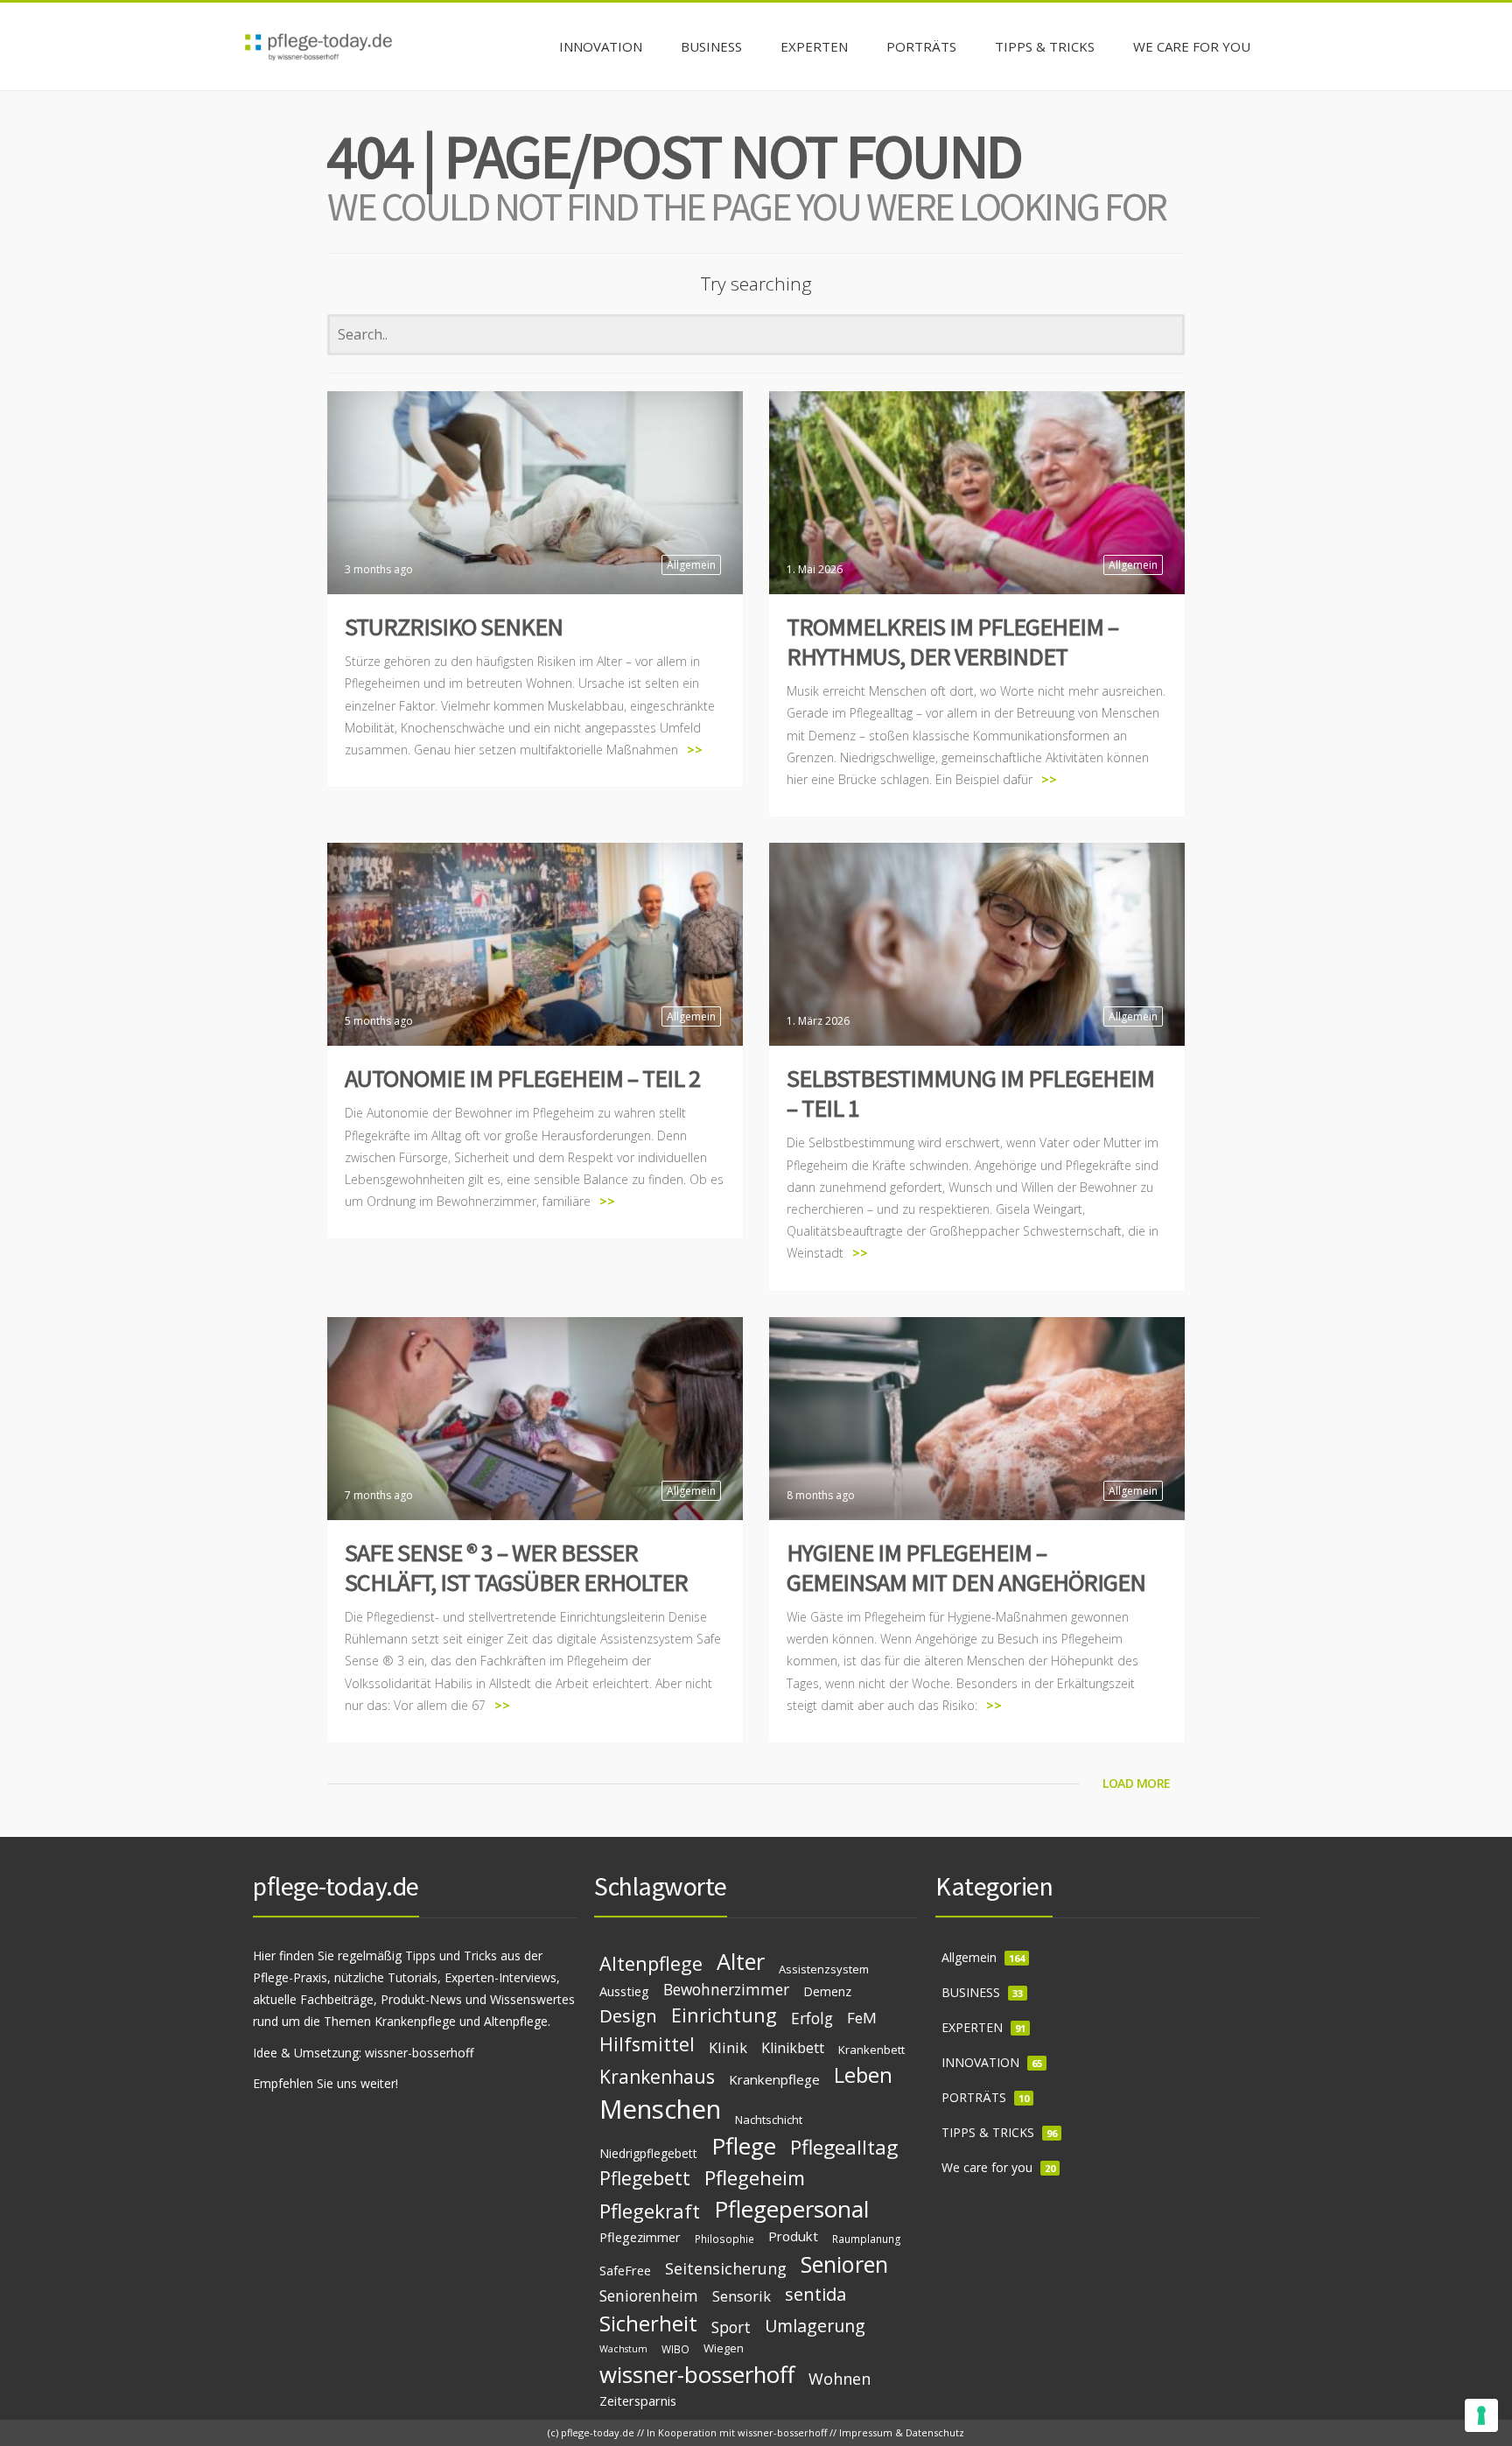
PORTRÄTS (974, 2097)
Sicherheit (648, 2323)
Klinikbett (793, 2048)
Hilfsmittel (647, 2044)
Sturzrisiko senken (454, 627)
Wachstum (623, 2349)
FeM (862, 2018)
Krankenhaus (657, 2077)
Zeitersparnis (638, 2400)
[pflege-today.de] (318, 46)
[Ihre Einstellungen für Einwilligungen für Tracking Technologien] (1481, 2415)
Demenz (827, 1991)
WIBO (675, 2349)
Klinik (728, 2047)
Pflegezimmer (640, 2237)
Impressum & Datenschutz (902, 2432)
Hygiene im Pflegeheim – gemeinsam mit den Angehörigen (966, 1567)
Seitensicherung (726, 2268)
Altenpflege (651, 1963)
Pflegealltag (844, 2147)
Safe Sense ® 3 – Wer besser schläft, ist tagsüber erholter (516, 1567)
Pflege (744, 2146)
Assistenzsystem (824, 1969)
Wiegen (724, 2348)
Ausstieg (624, 1991)
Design (628, 2015)
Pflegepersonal (791, 2209)
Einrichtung (724, 2015)
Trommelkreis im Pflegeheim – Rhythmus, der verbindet (952, 641)
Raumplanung (867, 2239)
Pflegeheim (755, 2178)
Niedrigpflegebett (648, 2153)
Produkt (793, 2236)
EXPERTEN (972, 2027)
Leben (863, 2075)
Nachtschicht (769, 2120)
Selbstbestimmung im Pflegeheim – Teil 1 (970, 1093)
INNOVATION (980, 2062)
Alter (741, 1961)
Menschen (660, 2109)
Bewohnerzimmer (726, 1989)
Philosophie (724, 2239)
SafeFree (625, 2270)
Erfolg (812, 2018)
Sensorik (742, 2296)
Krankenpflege (774, 2079)
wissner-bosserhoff (419, 2053)
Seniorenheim (649, 2295)
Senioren (844, 2264)
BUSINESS (971, 1992)
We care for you (987, 2167)
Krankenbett (871, 2050)
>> (695, 750)
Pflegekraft (650, 2211)
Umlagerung (815, 2326)
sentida (815, 2294)
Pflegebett (645, 2178)
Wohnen (840, 2379)
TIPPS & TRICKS (988, 2132)
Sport (731, 2327)
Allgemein (691, 565)
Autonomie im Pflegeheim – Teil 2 (522, 1078)
